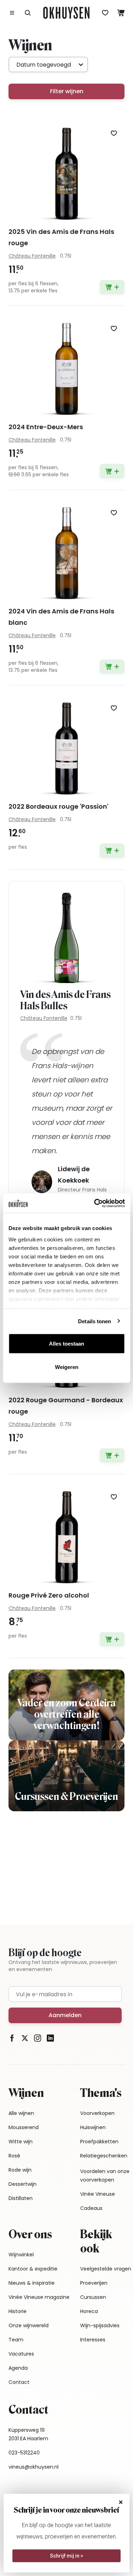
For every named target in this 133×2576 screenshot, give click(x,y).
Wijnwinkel (21, 2255)
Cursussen (93, 2297)
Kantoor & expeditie (33, 2269)
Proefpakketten (99, 2142)
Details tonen (95, 1321)
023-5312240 (24, 2453)
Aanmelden (65, 2015)
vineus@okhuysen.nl (34, 2467)
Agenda (18, 2368)
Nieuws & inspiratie (32, 2283)
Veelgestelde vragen (106, 2269)
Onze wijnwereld (29, 2325)
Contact (19, 2382)
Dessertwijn (23, 2184)
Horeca (89, 2311)
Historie (18, 2311)
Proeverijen (94, 2283)
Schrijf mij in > (67, 2556)
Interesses (93, 2340)
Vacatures (21, 2354)
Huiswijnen (93, 2127)
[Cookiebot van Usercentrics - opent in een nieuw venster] (95, 1203)
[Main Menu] (12, 13)
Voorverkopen (97, 2113)
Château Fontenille (44, 1018)
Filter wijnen (67, 91)
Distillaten (21, 2198)
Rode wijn (20, 2170)
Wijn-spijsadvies (100, 2325)
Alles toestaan (66, 1344)
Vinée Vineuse (98, 2194)
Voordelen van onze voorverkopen (105, 2176)
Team (16, 2340)
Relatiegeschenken (104, 2156)
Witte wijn (21, 2142)
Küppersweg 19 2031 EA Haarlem (28, 2434)
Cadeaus (91, 2208)
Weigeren (67, 1367)
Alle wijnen (21, 2113)
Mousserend (24, 2127)
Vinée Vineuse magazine (39, 2297)
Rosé (14, 2156)
